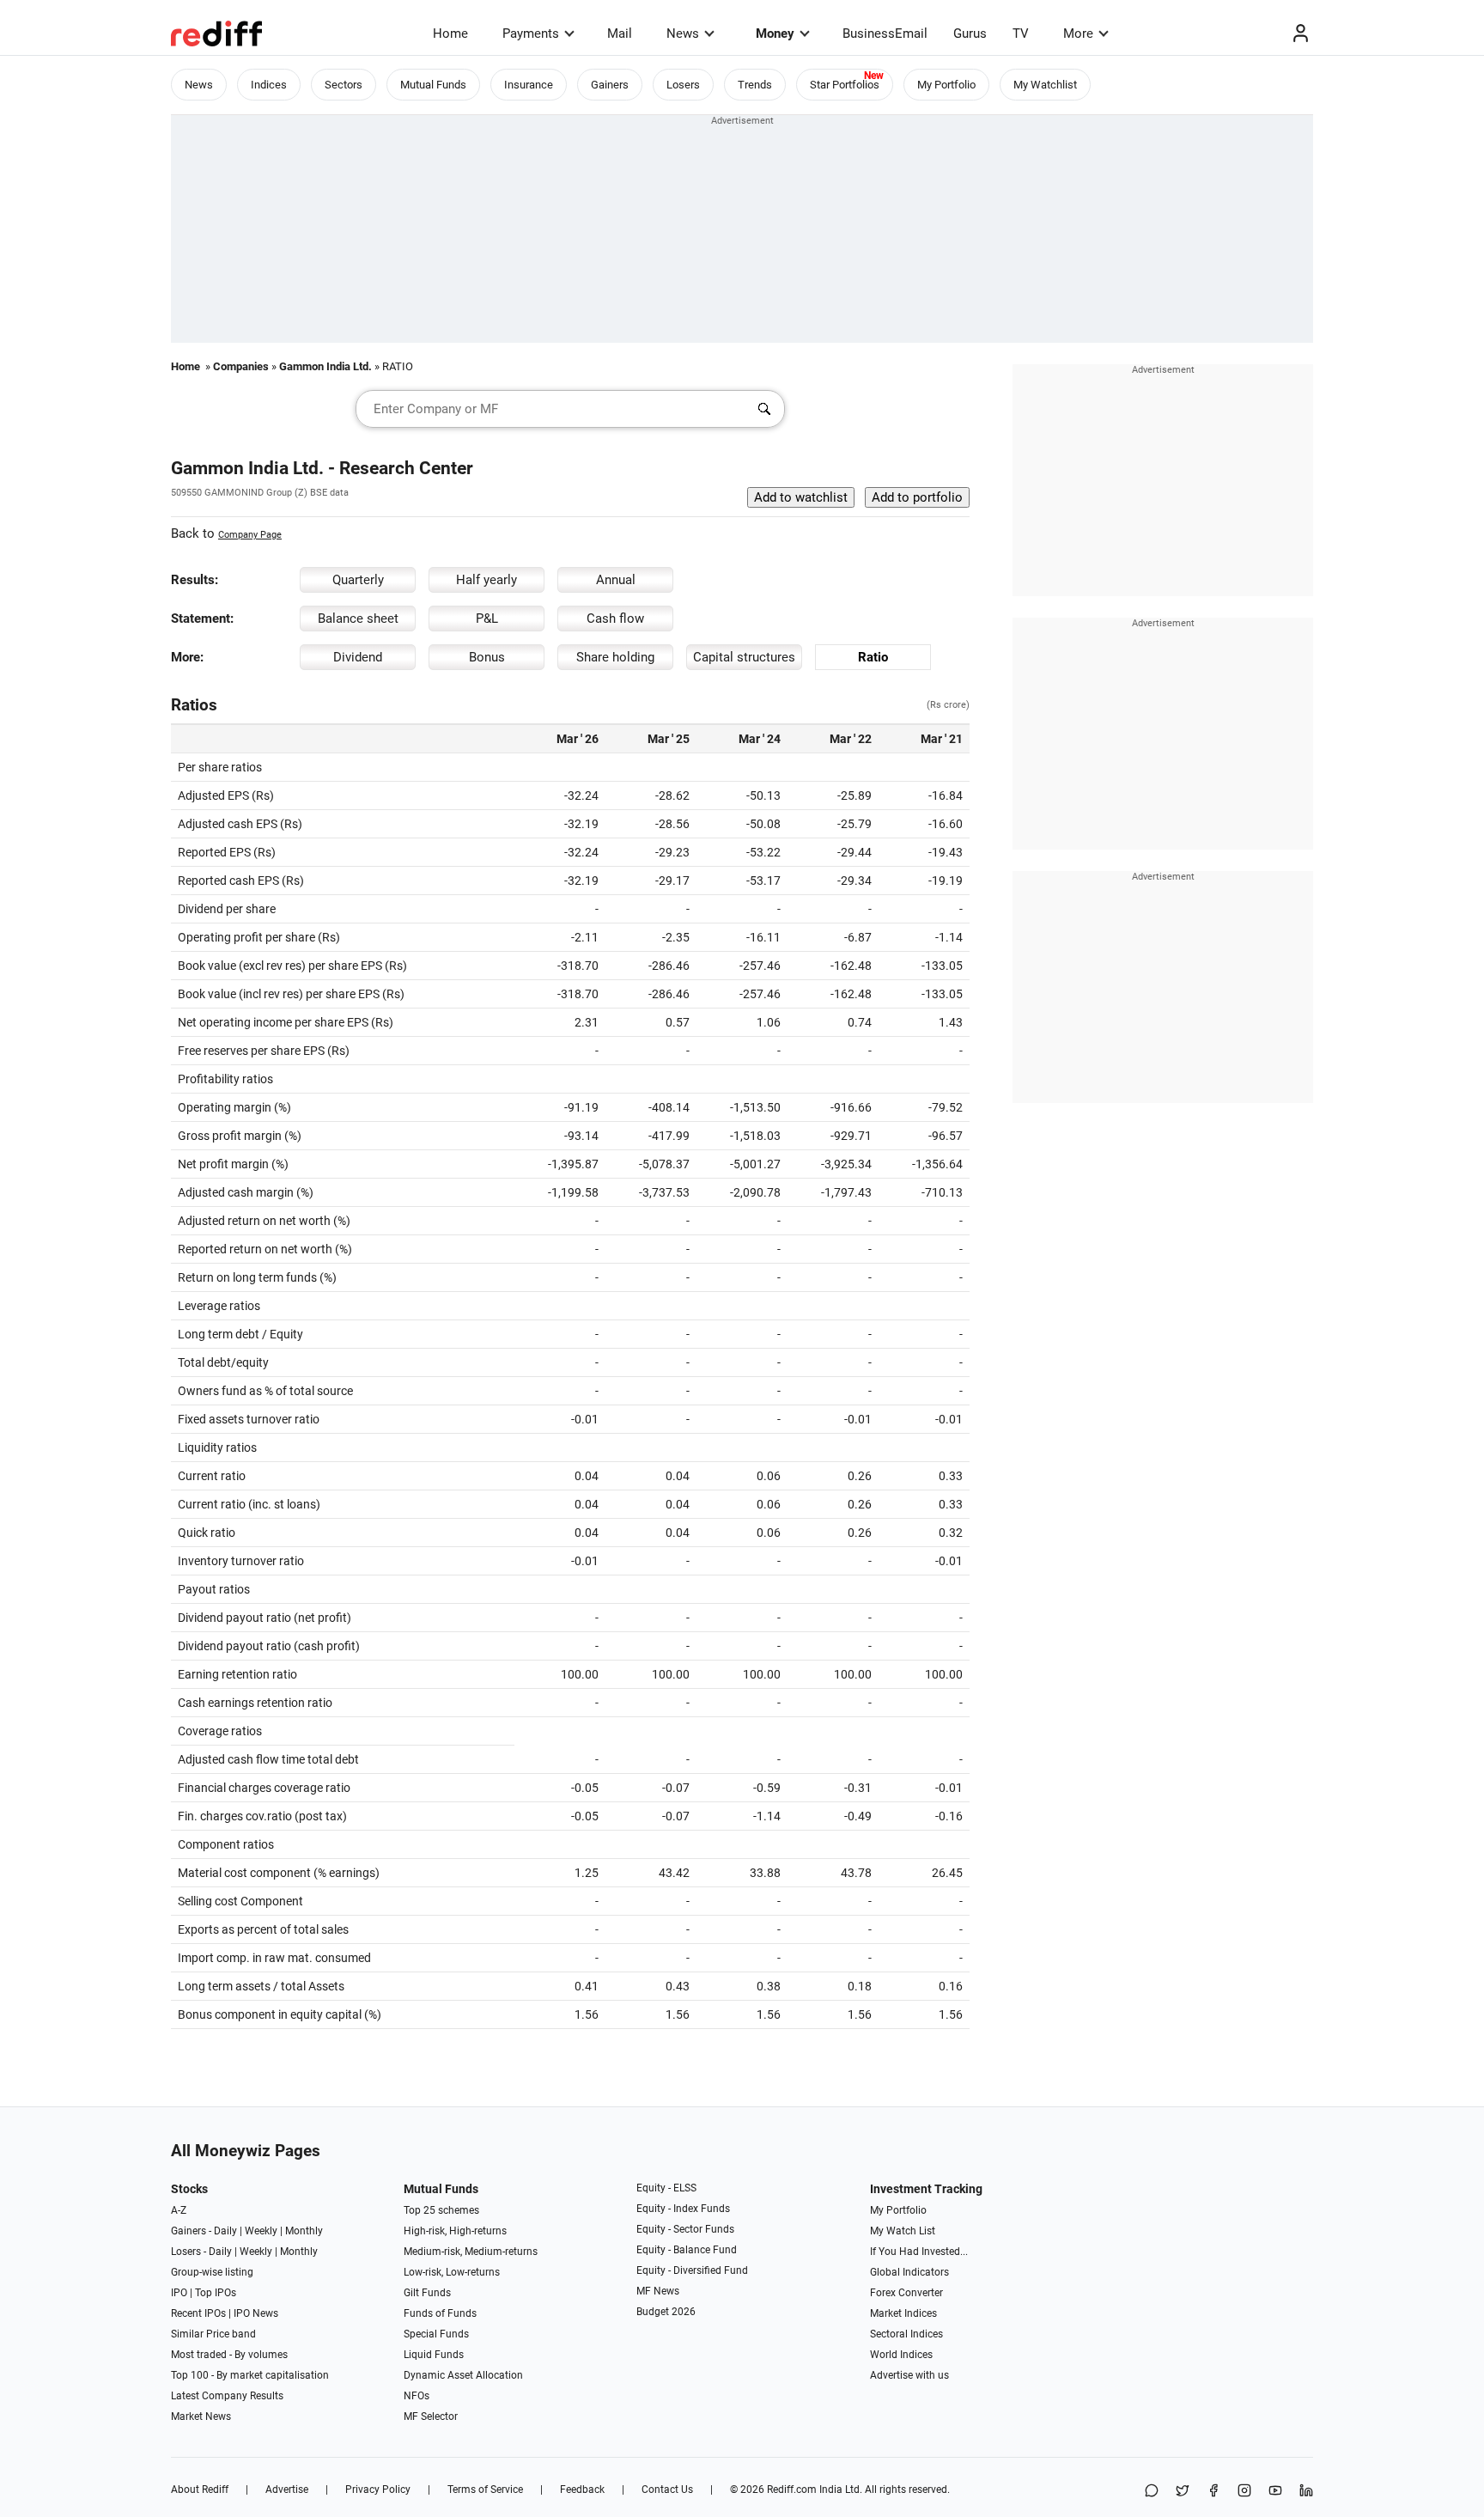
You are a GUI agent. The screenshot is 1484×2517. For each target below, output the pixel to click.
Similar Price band (213, 2334)
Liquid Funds (434, 2355)
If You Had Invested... (919, 2252)
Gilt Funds (427, 2293)
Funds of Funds (440, 2313)
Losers (683, 85)
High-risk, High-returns (455, 2231)
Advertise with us (909, 2375)
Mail (620, 34)
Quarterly (358, 580)
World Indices (901, 2355)
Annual (616, 580)
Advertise (287, 2490)
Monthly (304, 2231)
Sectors (344, 85)
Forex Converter (906, 2293)
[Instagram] (1244, 2492)
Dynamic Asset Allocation (463, 2375)
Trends (755, 85)
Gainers (610, 85)
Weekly (261, 2231)
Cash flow (615, 619)
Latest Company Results (227, 2396)
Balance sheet (358, 619)
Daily (225, 2231)
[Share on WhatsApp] (1152, 2492)
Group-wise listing (212, 2272)
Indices (269, 85)
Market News (201, 2416)
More (1078, 34)
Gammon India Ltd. (325, 366)
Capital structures (744, 657)
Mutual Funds (433, 85)
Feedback (582, 2490)
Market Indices (903, 2313)
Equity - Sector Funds (685, 2229)
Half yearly (487, 580)
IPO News (256, 2313)
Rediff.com (792, 2490)
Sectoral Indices (906, 2334)
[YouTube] (1275, 2492)
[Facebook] (1213, 2492)
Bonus (487, 657)
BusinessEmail (885, 34)
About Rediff (200, 2490)
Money (775, 34)
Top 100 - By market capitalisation (250, 2375)
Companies (241, 366)
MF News (658, 2291)
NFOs (417, 2396)
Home (450, 34)
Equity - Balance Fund (687, 2250)
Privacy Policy (378, 2490)
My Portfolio (946, 85)
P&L (487, 619)
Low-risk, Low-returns (452, 2272)
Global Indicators (909, 2272)
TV (1021, 34)
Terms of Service (485, 2490)
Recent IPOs (198, 2313)
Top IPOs (216, 2293)
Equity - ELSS (666, 2188)
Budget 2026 (666, 2312)
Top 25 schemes (441, 2210)
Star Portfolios (845, 85)
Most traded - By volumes (229, 2355)
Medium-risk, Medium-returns (471, 2252)
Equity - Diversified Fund (692, 2270)
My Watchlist (1045, 85)
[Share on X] (1183, 2492)
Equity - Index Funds (683, 2209)
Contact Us (667, 2490)
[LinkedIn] (1306, 2492)
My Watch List (903, 2231)
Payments (531, 34)
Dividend (358, 657)
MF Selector (431, 2416)
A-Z (179, 2210)
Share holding (615, 657)
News (683, 34)
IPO (179, 2293)
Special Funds (436, 2334)
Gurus (970, 34)
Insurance (529, 85)
